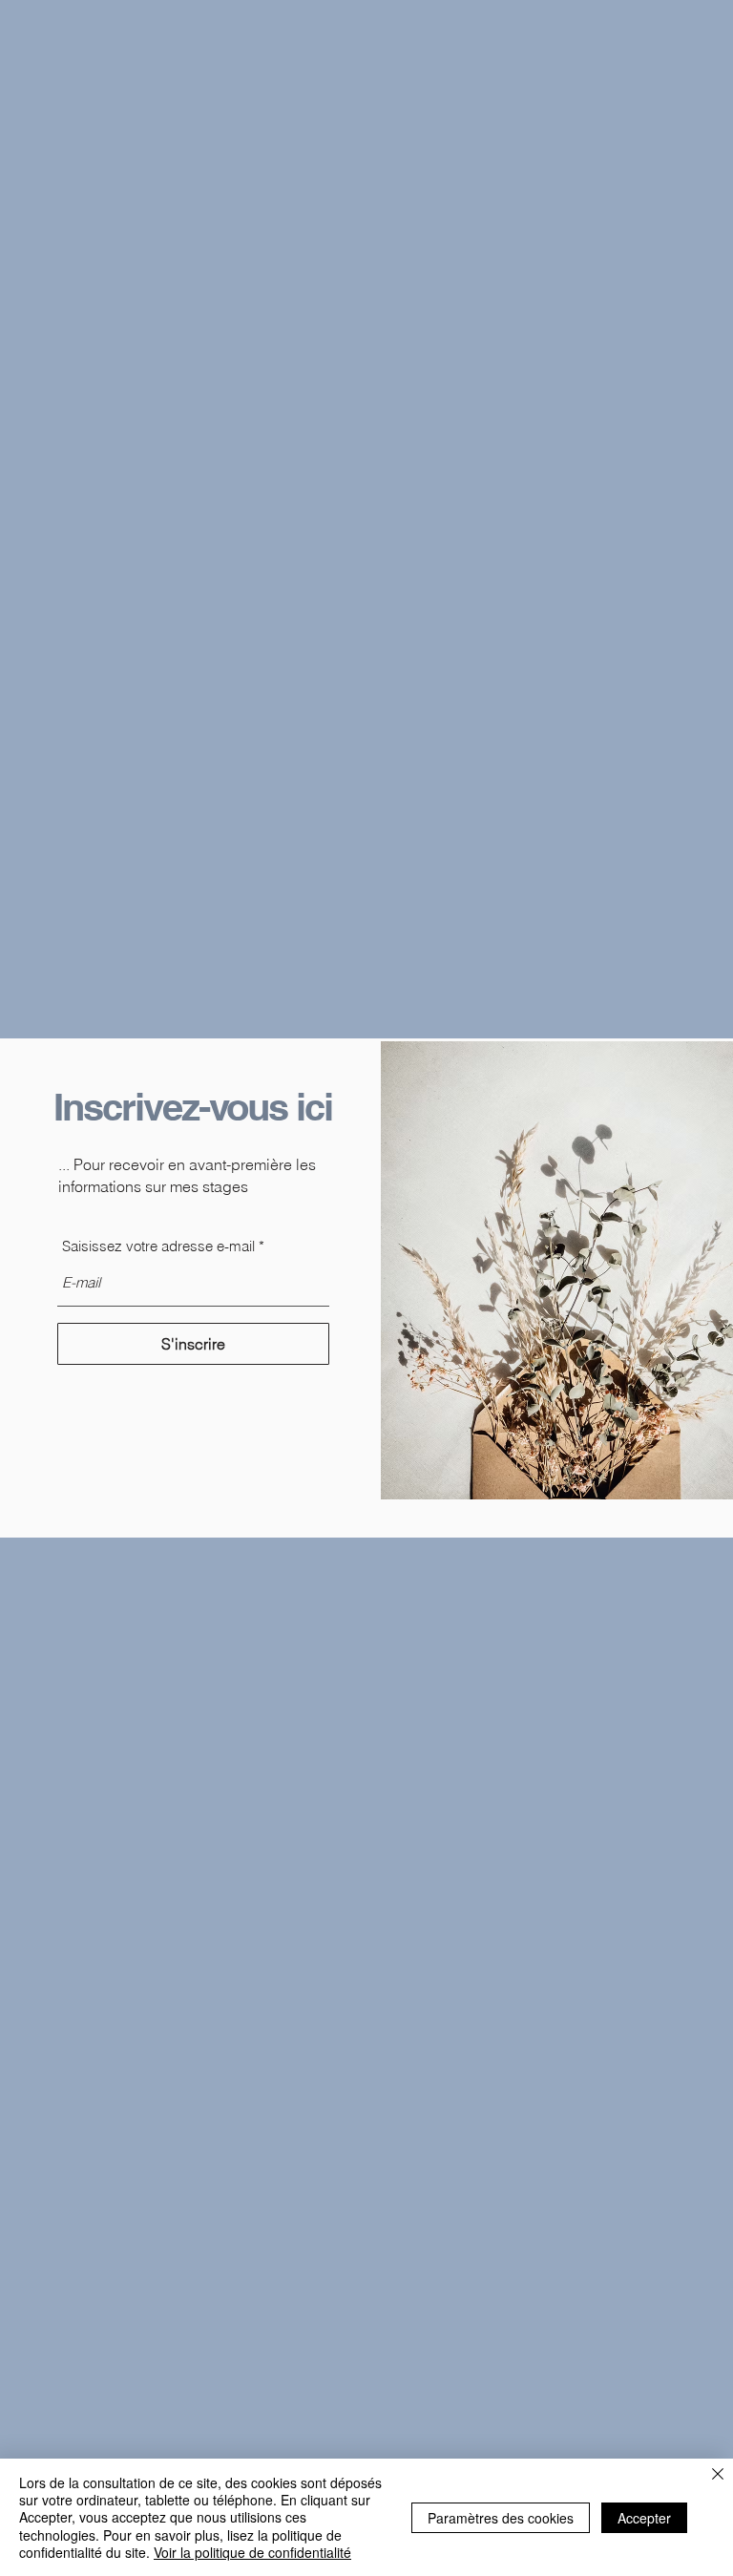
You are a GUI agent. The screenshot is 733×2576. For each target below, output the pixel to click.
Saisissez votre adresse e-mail (158, 1246)
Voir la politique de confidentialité (252, 2552)
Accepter (644, 2518)
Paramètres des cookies (501, 2518)
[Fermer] (718, 2476)
